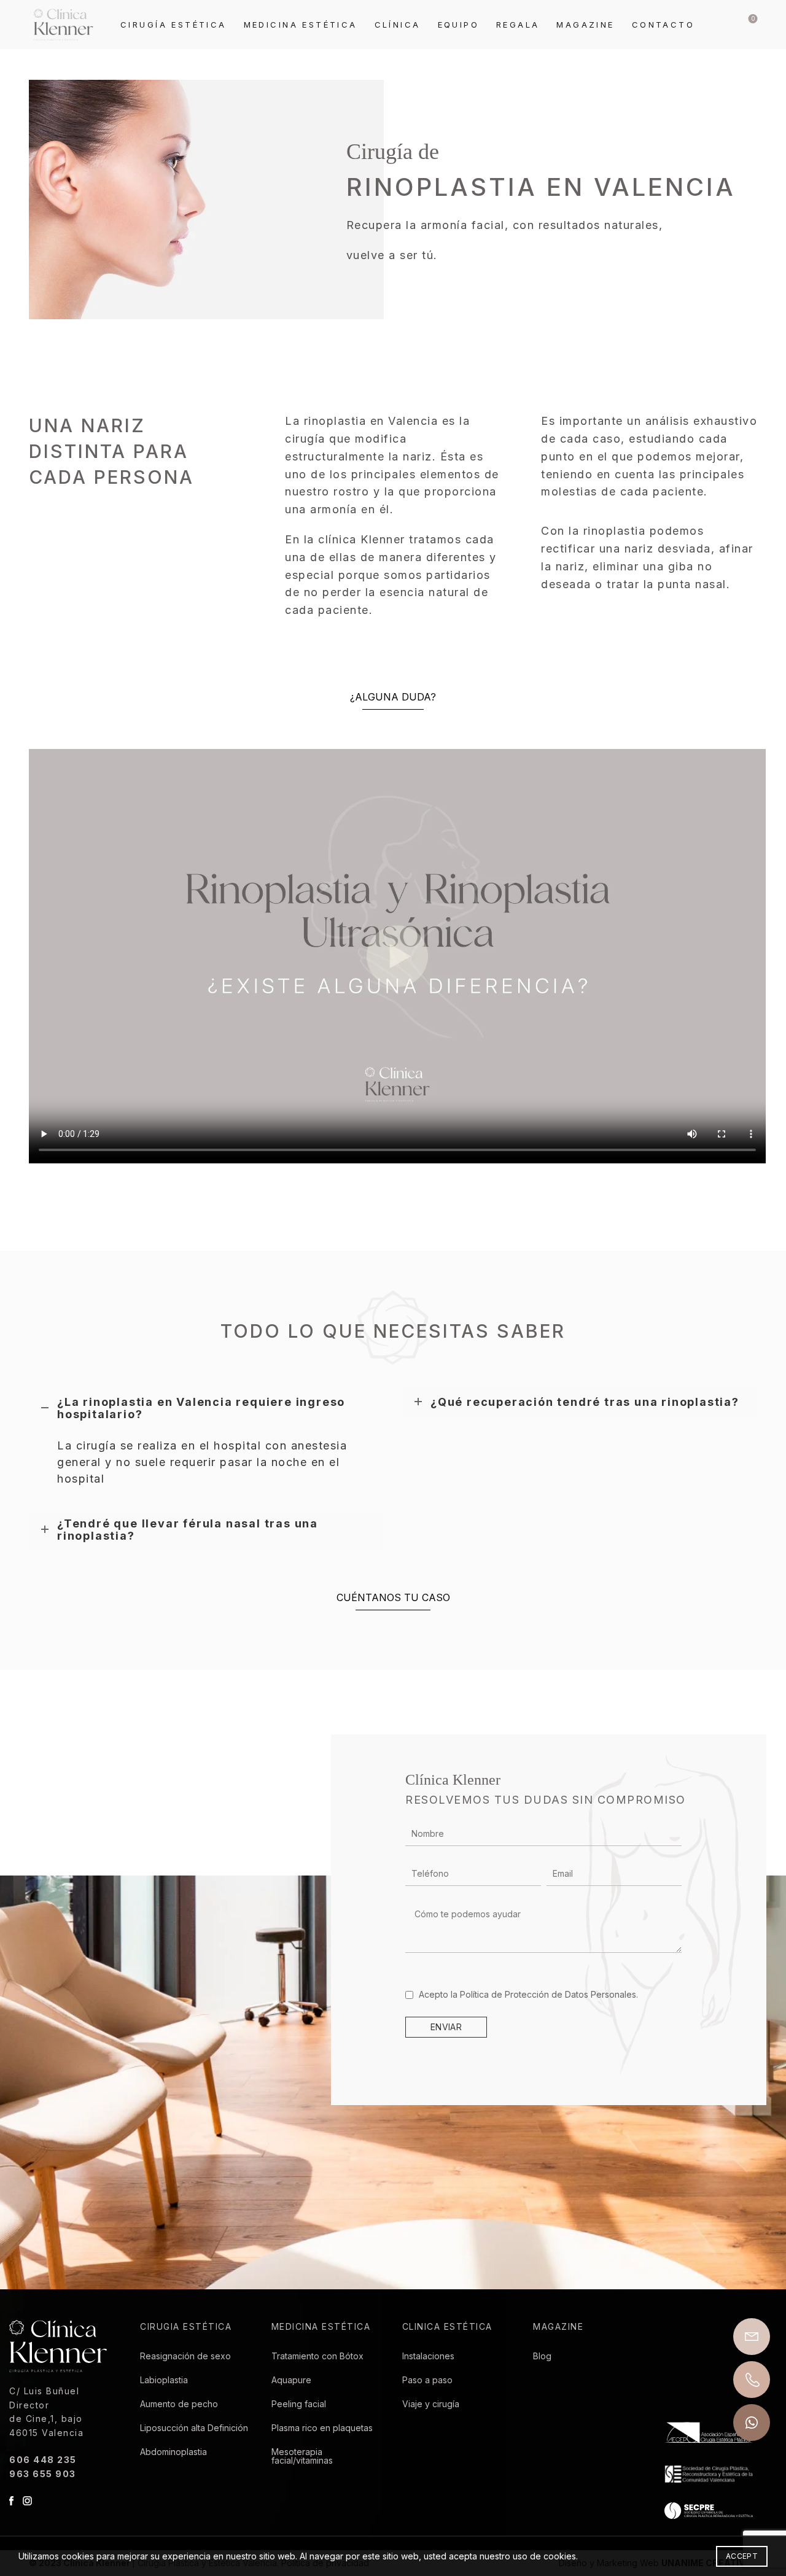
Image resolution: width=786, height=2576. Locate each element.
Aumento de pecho (179, 2404)
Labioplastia (164, 2380)
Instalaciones (428, 2356)
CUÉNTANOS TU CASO (393, 1597)
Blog (542, 2356)
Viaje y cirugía (431, 2404)
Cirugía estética (173, 25)
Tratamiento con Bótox (317, 2356)
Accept (742, 2556)
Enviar (446, 2027)
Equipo (458, 25)
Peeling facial (299, 2404)
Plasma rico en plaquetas (322, 2428)
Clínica (398, 25)
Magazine (585, 25)
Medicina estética (301, 25)
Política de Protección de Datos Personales (548, 1994)
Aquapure (291, 2380)
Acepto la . (527, 1994)
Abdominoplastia (173, 2452)
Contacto (663, 25)
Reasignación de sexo (185, 2356)
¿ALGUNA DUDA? (393, 697)
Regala (518, 25)
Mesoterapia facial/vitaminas (302, 2456)
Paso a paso (427, 2380)
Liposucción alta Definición (194, 2428)
